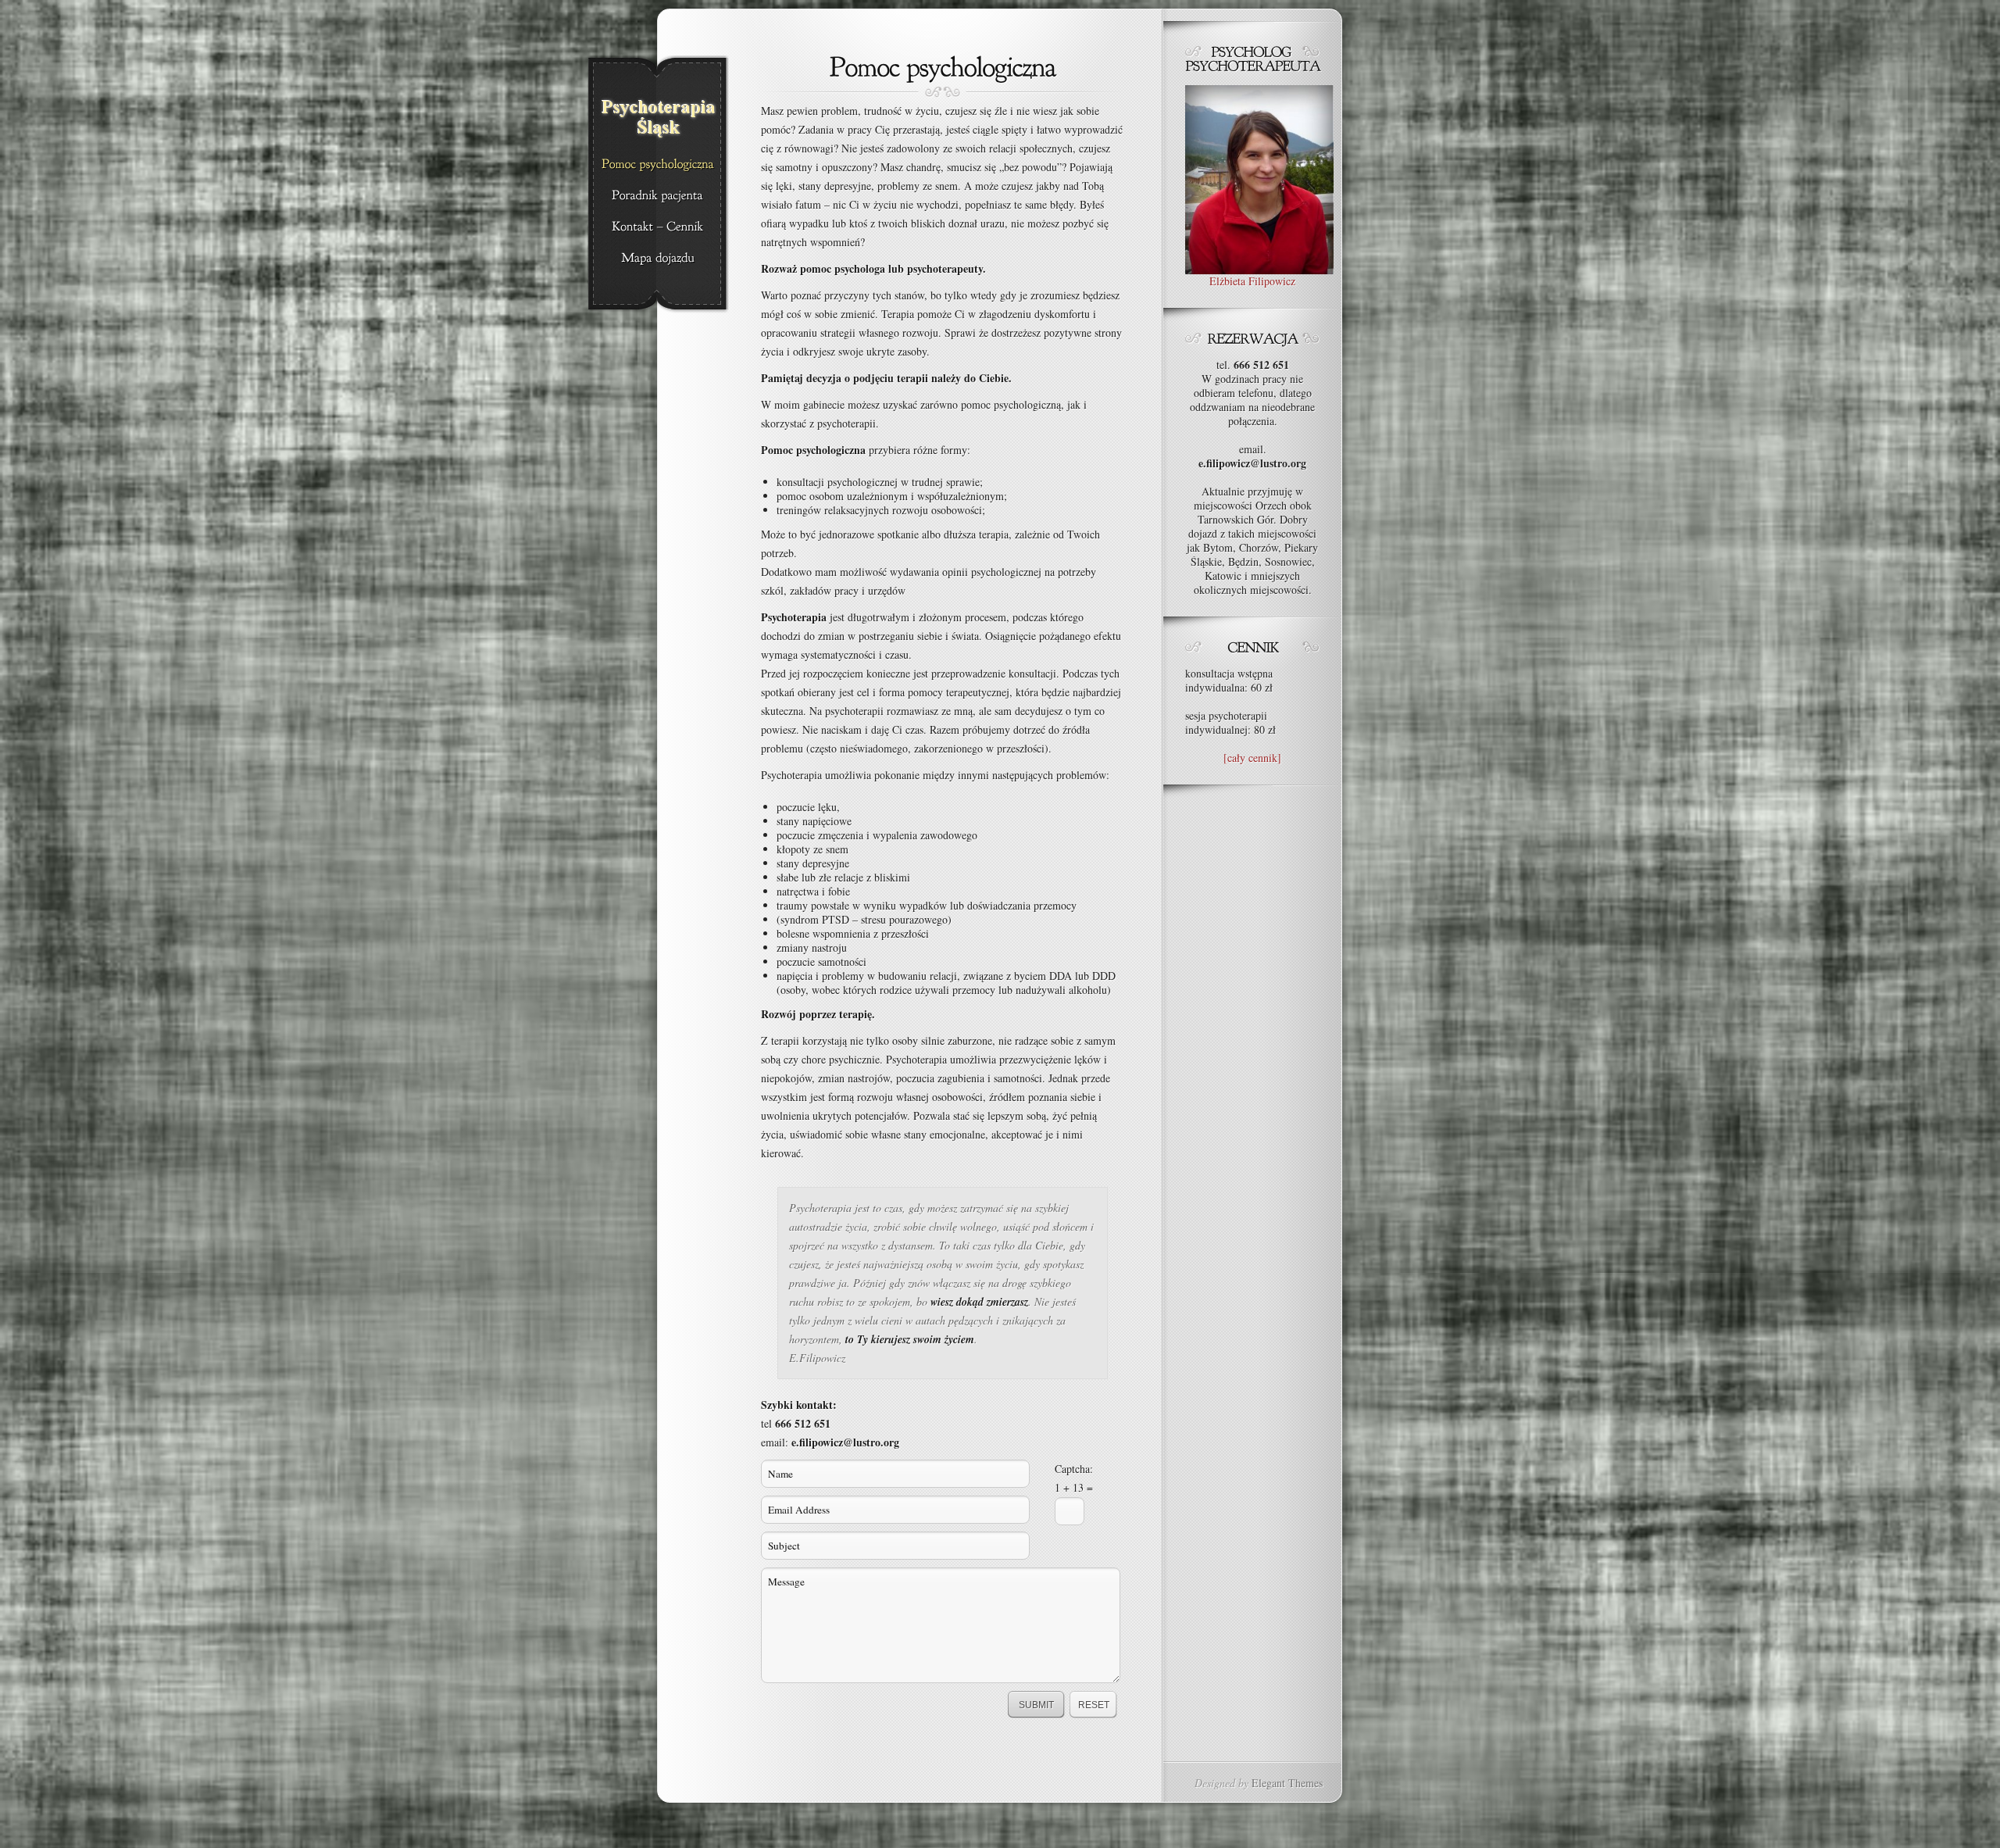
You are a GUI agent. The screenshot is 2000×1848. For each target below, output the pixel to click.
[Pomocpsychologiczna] (657, 165)
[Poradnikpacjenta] (657, 196)
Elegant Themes (1287, 1783)
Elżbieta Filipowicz (1252, 281)
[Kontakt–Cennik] (657, 227)
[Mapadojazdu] (657, 259)
